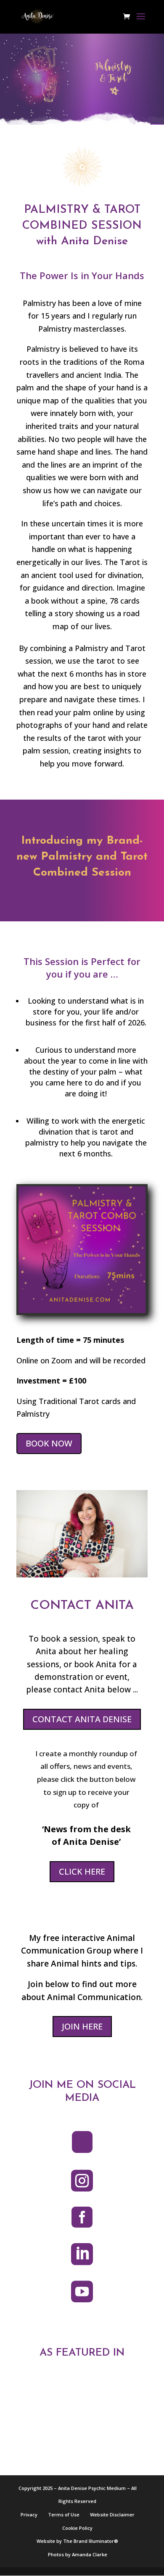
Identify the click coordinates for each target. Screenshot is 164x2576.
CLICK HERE (82, 1871)
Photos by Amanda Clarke (78, 2554)
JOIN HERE (82, 2026)
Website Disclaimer (112, 2515)
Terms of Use (64, 2515)
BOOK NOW (49, 1443)
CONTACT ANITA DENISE (82, 1719)
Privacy (29, 2515)
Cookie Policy (77, 2528)
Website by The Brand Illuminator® (77, 2541)
